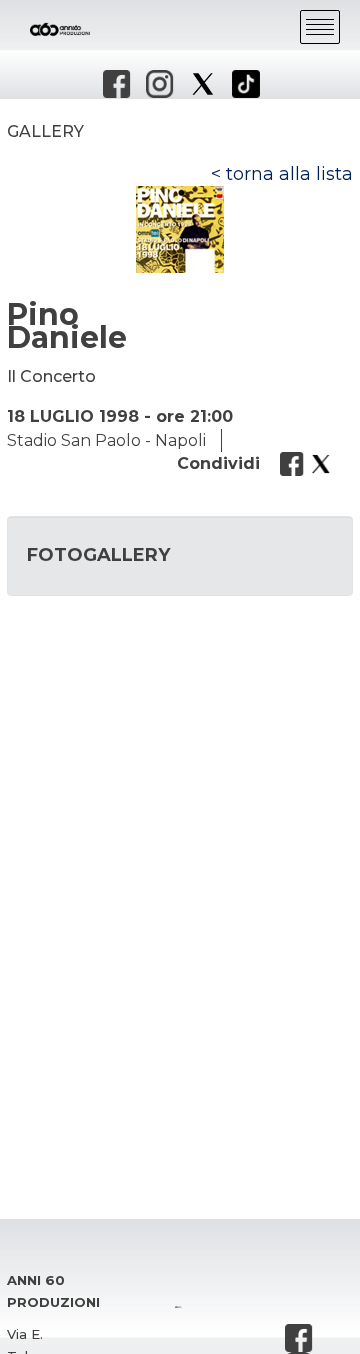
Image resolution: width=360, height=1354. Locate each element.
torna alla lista (289, 174)
